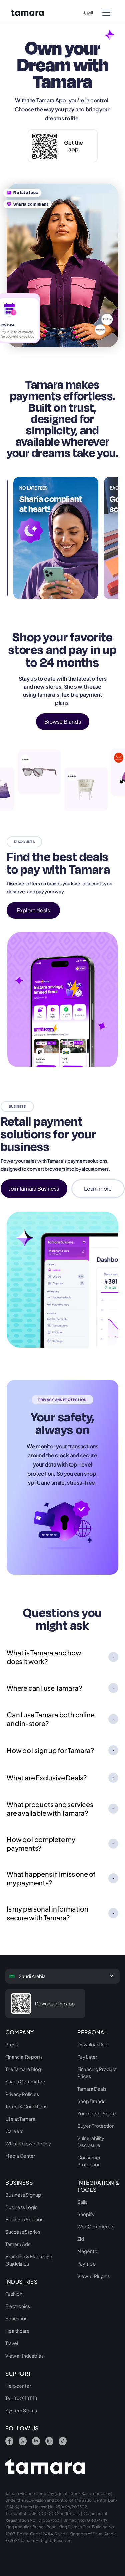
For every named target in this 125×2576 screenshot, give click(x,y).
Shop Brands (91, 2101)
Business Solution (24, 2219)
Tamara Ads (18, 2244)
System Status (21, 2410)
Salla (82, 2202)
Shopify (86, 2214)
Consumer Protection (89, 2161)
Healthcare (17, 2331)
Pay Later (87, 2057)
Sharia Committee (25, 2081)
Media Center (20, 2156)
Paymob (86, 2263)
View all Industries (24, 2356)
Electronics (18, 2306)
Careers (14, 2131)
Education (16, 2318)
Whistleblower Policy (28, 2143)
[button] (106, 12)
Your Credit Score (97, 2113)
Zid (81, 2239)
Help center (18, 2386)
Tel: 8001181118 (21, 2398)
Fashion (14, 2294)
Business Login (21, 2207)
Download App (93, 2044)
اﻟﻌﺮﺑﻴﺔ (88, 13)
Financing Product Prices (97, 2073)
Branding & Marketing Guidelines (29, 2260)
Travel (12, 2343)
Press (11, 2044)
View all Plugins (93, 2276)
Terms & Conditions (26, 2106)
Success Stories (23, 2232)
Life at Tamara (20, 2119)
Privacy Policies (22, 2094)
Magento (87, 2251)
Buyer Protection (96, 2126)
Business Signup (23, 2195)
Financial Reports (24, 2057)
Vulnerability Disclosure (91, 2142)
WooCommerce (95, 2226)
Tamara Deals (92, 2089)
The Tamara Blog (23, 2069)
